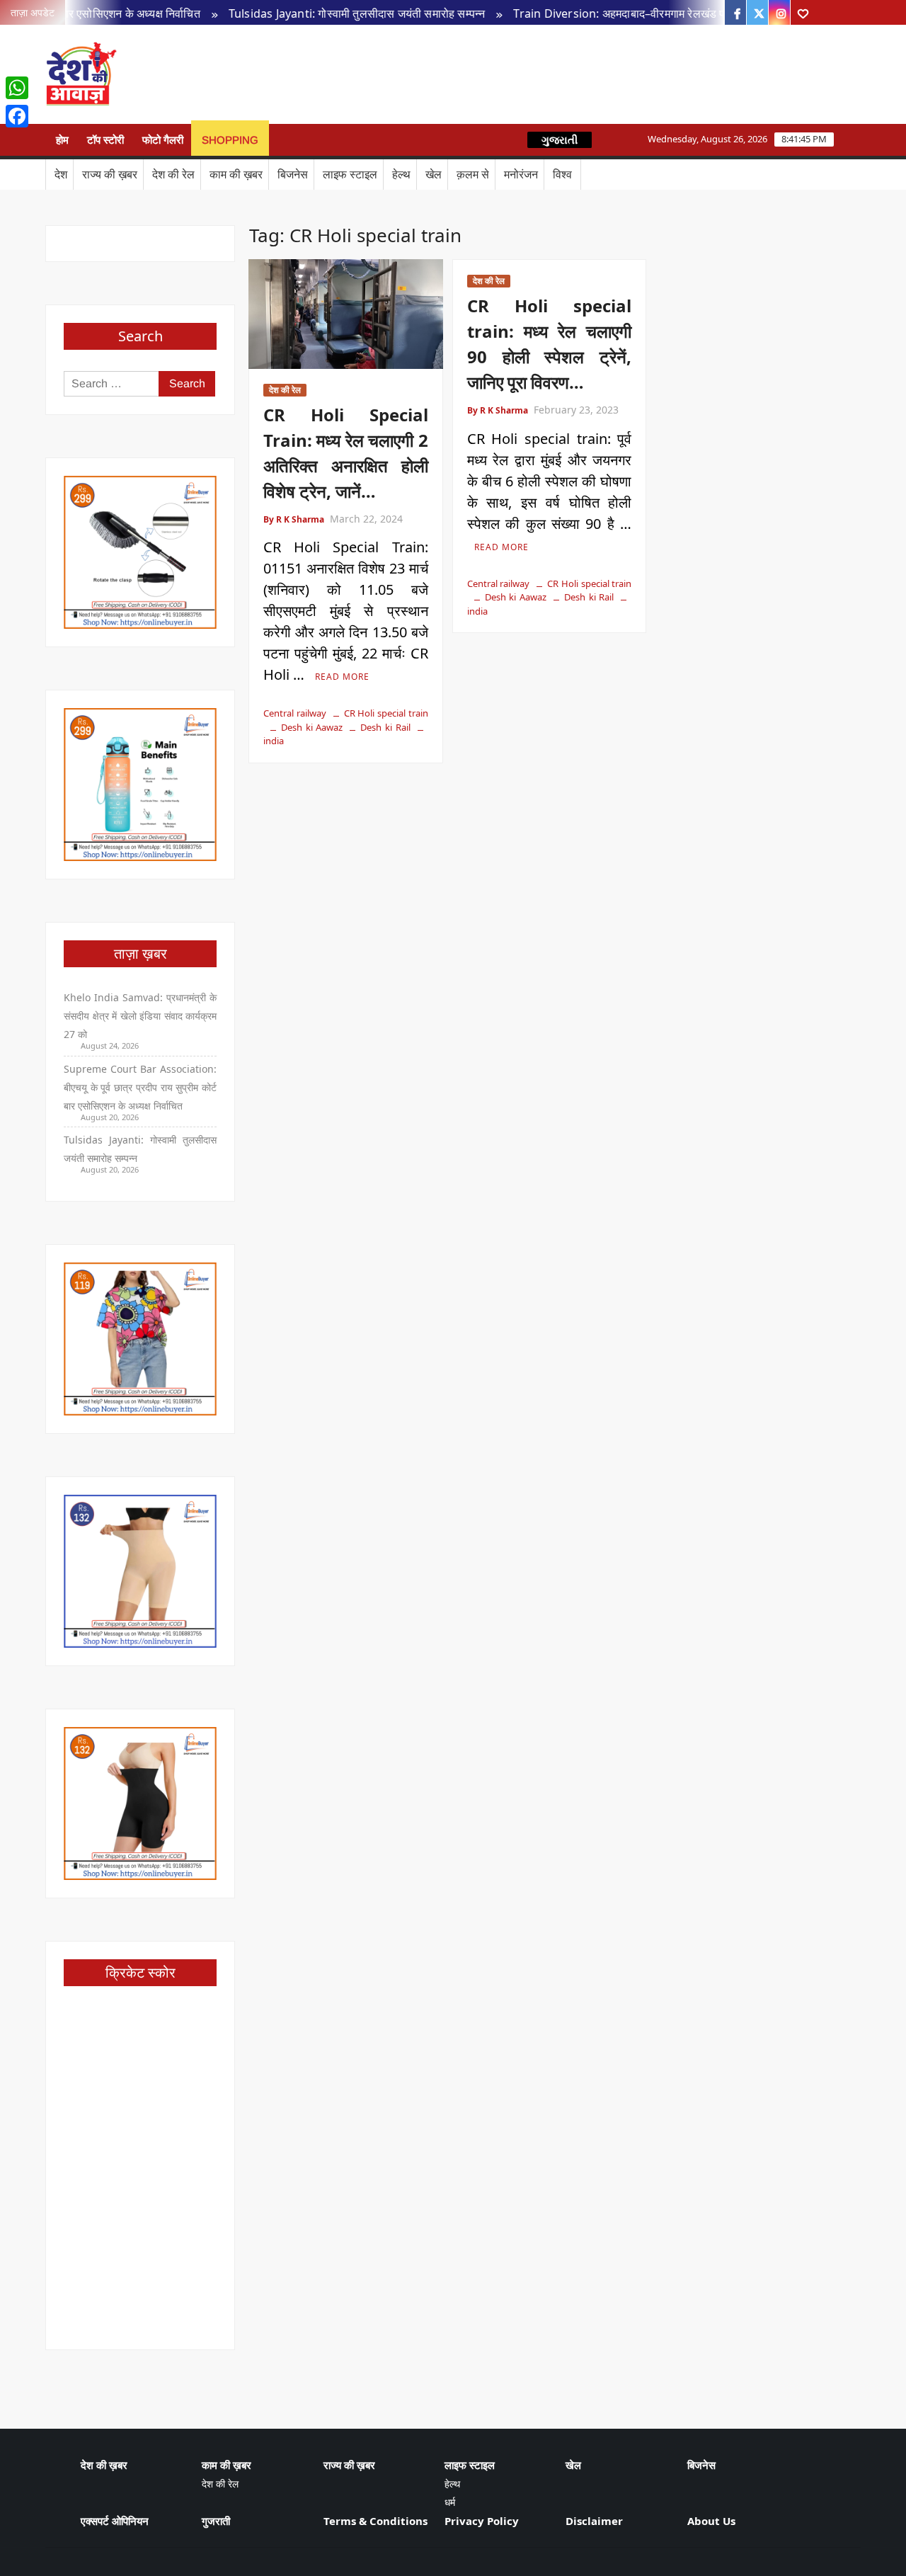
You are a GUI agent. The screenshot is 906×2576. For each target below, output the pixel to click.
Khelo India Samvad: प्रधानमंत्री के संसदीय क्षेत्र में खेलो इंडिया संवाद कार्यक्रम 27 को (140, 1016)
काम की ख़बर (236, 174)
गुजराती (216, 2521)
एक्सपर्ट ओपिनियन (115, 2521)
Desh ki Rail (385, 727)
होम (62, 140)
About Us (711, 2521)
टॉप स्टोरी (105, 140)
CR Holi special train (386, 713)
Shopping (230, 140)
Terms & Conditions (375, 2521)
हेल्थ (401, 174)
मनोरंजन (521, 174)
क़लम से (473, 174)
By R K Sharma (294, 519)
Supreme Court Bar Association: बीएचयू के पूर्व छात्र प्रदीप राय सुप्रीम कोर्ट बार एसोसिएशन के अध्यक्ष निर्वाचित (140, 1087)
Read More (342, 677)
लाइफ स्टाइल (350, 174)
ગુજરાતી (560, 140)
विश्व (562, 174)
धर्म (450, 2502)
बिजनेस (293, 174)
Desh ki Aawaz (239, 75)
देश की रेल (173, 174)
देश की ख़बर (104, 2465)
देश (61, 174)
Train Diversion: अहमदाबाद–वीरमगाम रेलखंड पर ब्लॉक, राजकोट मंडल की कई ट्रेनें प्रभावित (675, 13)
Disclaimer (594, 2521)
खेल (434, 174)
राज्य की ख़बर (110, 174)
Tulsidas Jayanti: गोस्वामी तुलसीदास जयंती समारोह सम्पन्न (321, 13)
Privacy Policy (482, 2521)
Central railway (295, 713)
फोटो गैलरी (163, 140)
